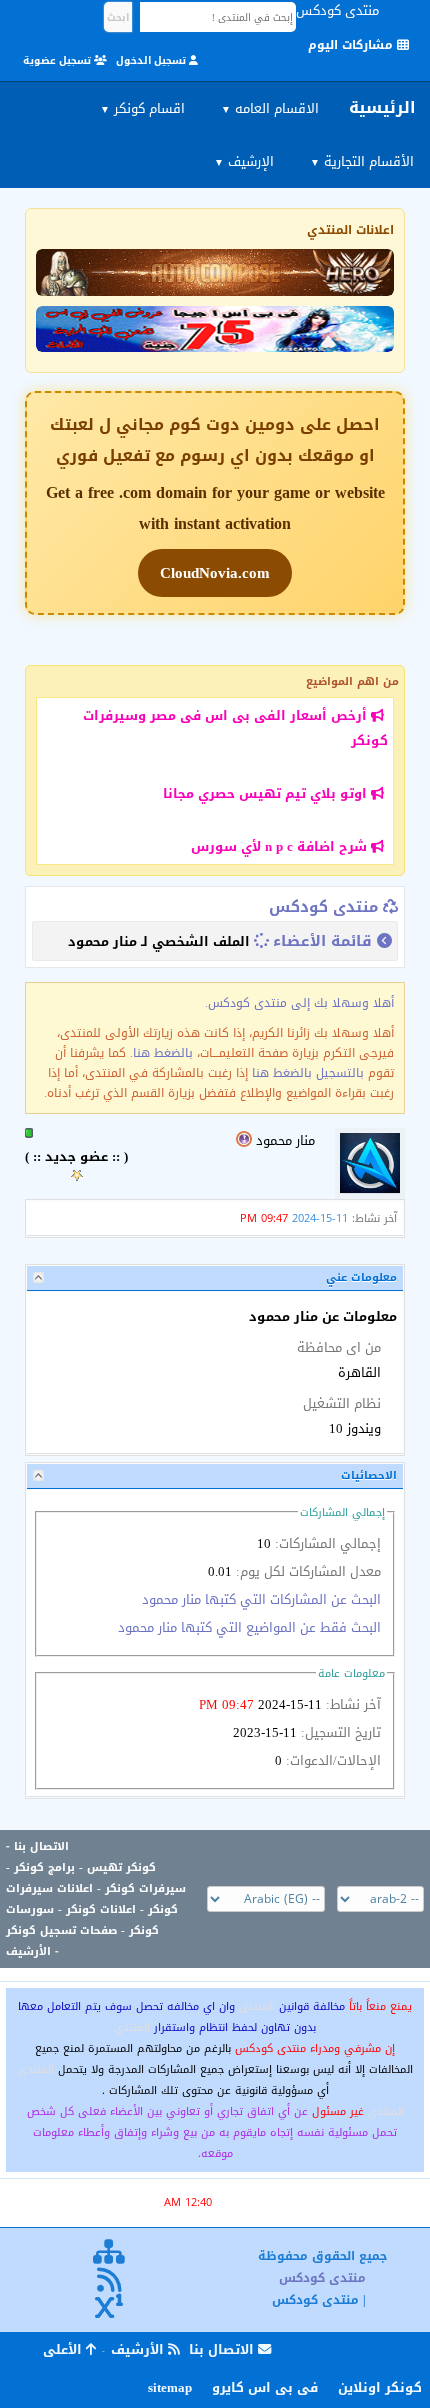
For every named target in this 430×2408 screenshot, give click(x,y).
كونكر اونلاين (380, 2387)
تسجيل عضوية (58, 60)
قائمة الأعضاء (322, 941)
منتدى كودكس (323, 907)
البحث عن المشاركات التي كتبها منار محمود (261, 1599)
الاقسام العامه (270, 108)
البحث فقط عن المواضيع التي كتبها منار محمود (249, 1627)
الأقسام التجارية (362, 161)
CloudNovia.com (215, 573)
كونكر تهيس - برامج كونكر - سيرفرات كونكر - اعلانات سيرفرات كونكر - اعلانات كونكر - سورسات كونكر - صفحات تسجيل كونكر (96, 1899)
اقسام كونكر (142, 108)
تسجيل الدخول (152, 60)
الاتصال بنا (41, 1846)
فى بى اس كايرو (265, 2387)
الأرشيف (28, 1951)
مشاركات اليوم (352, 45)
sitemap (170, 2387)
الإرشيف (244, 161)
